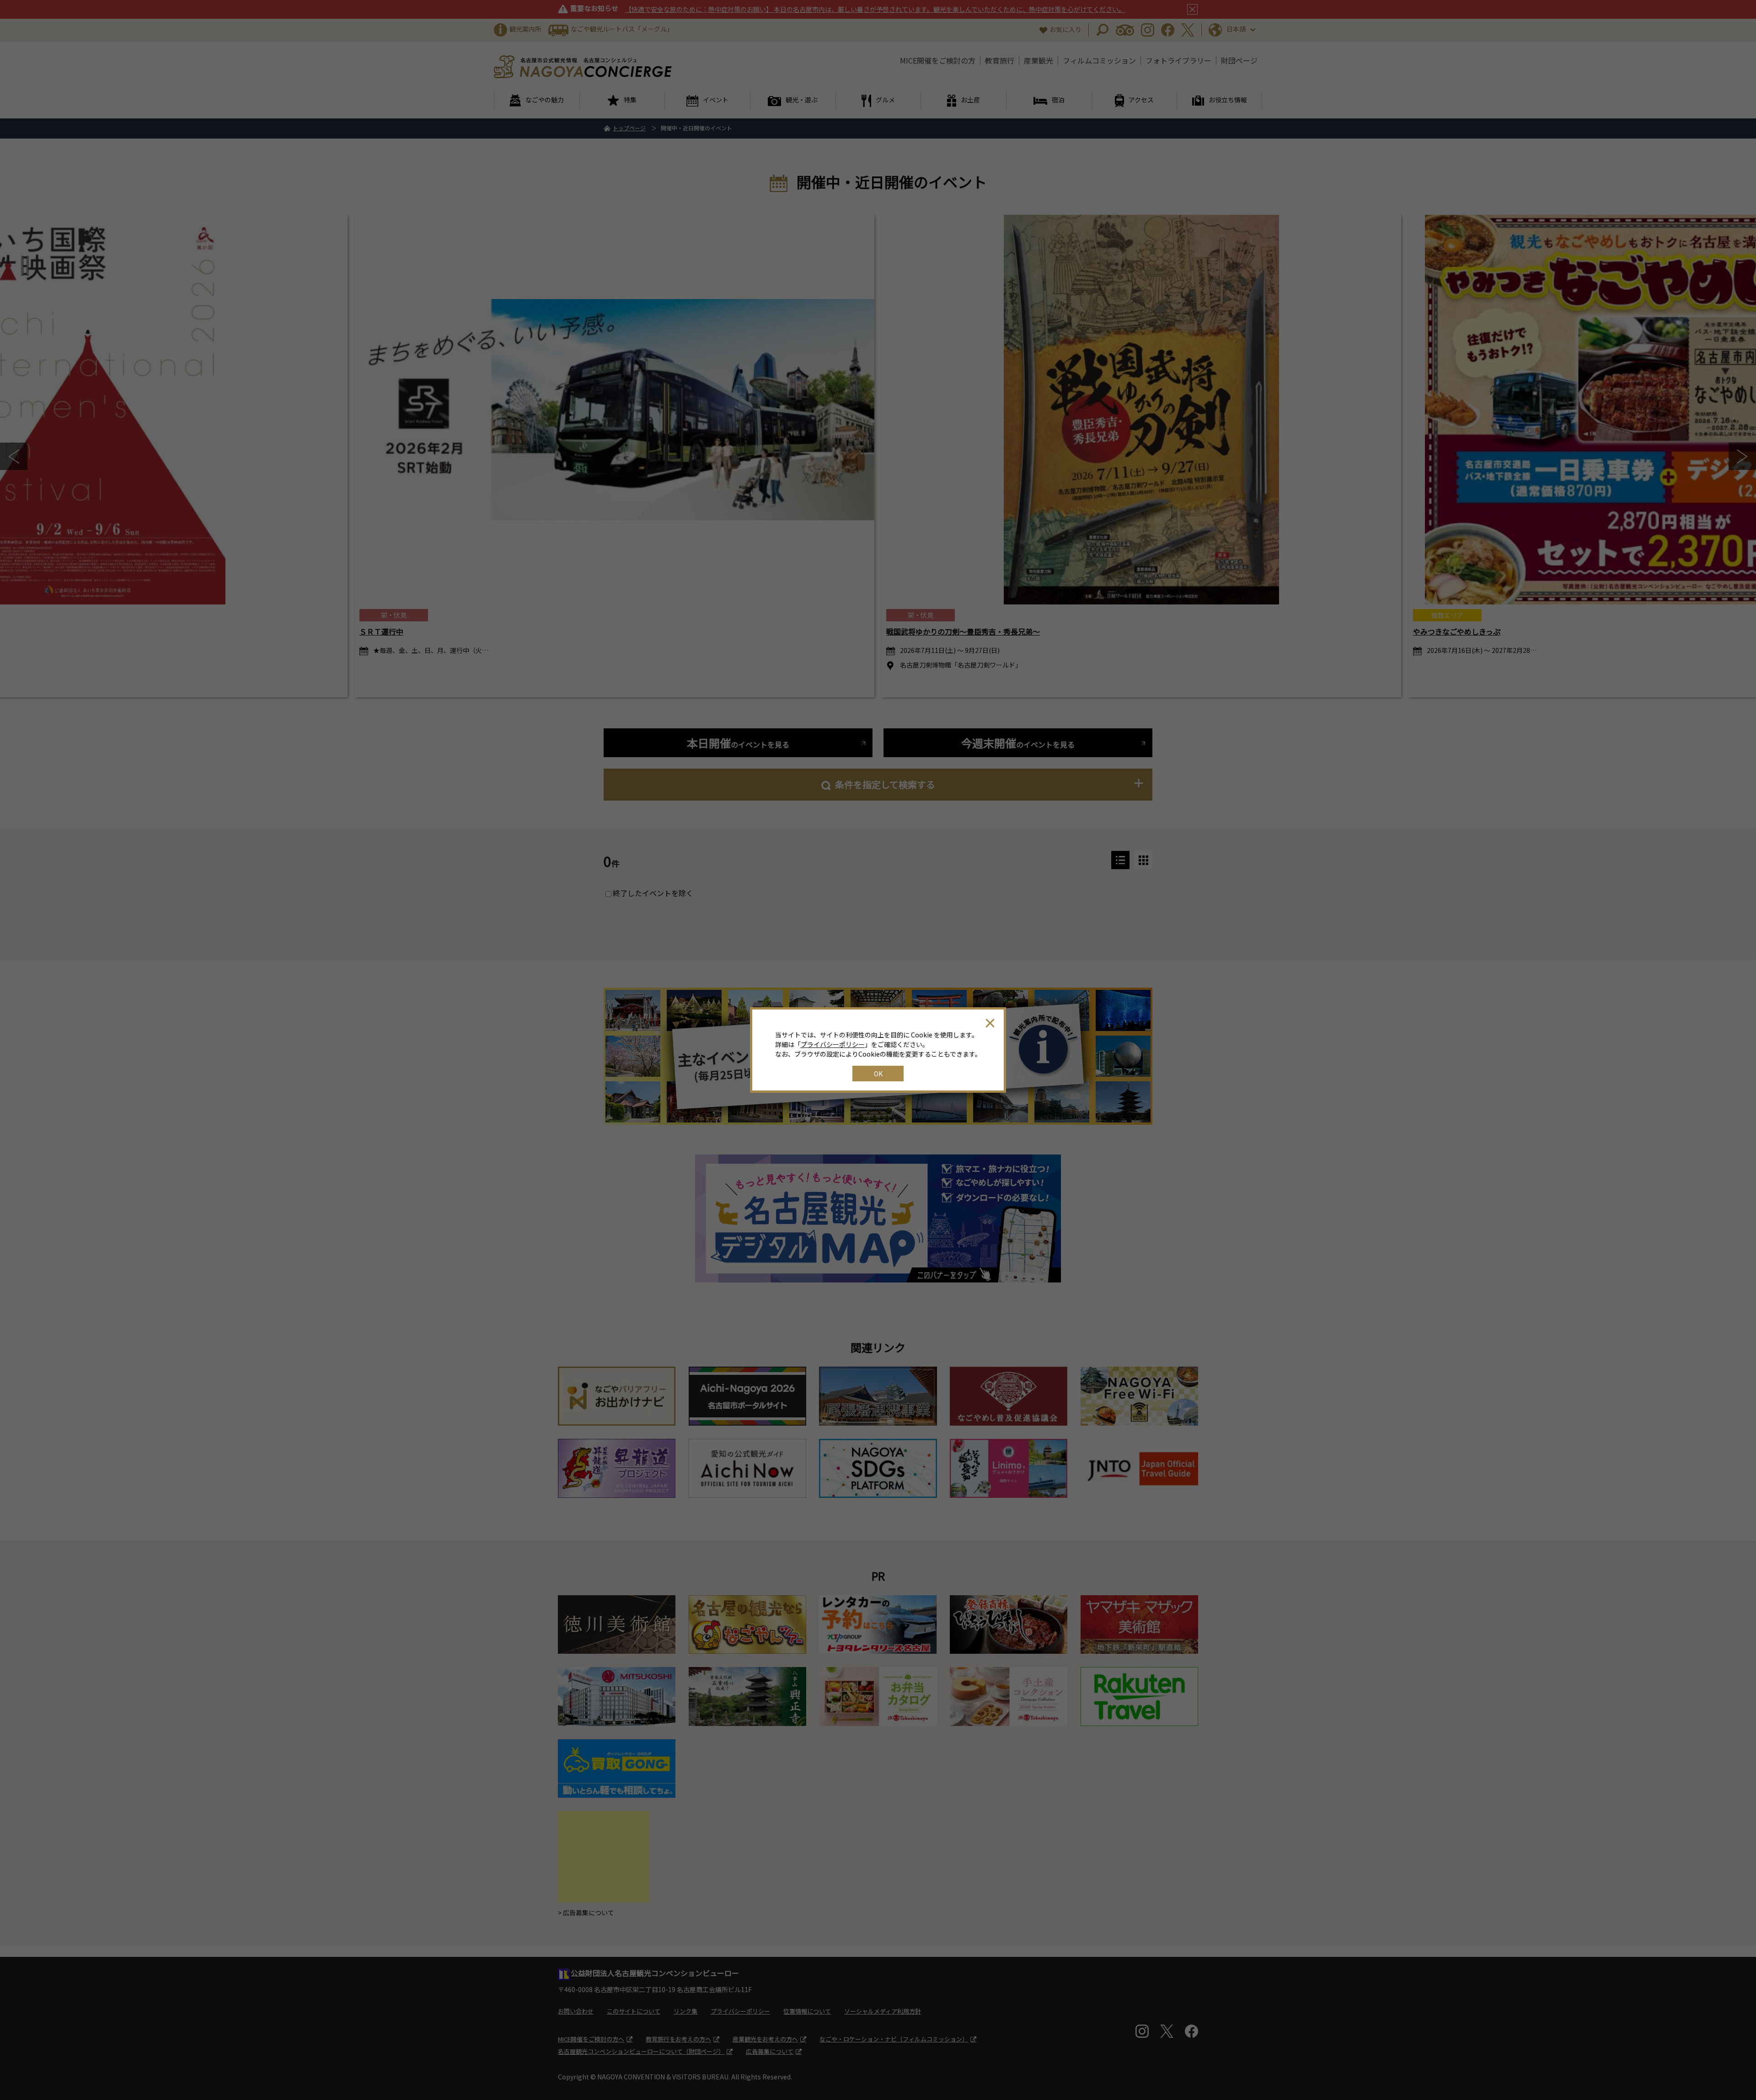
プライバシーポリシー (833, 1044)
